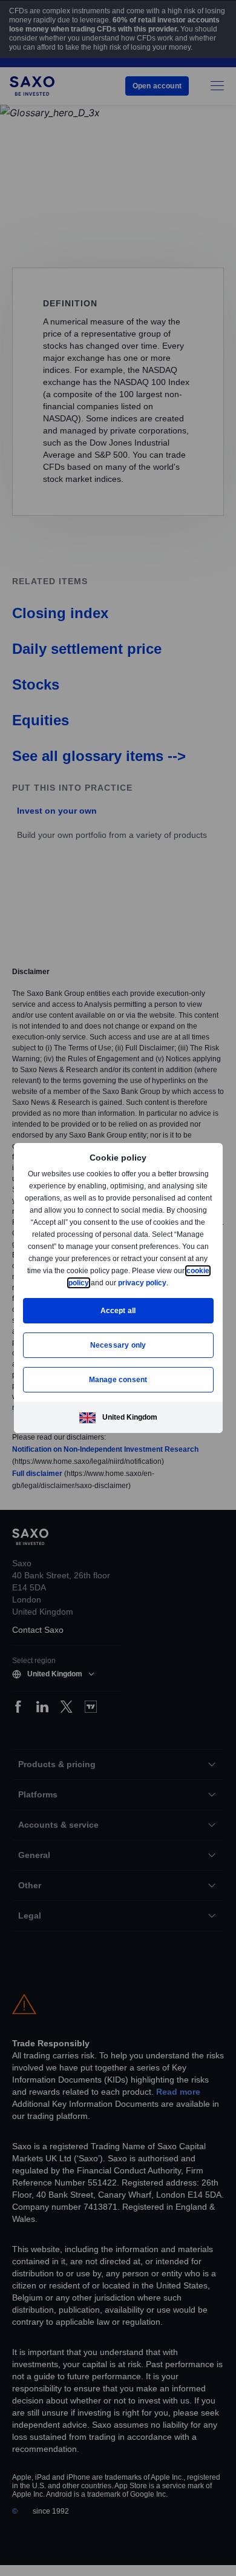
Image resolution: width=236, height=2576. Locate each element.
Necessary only (118, 1345)
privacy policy (170, 1283)
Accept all (118, 1310)
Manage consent (118, 1379)
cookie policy (93, 1283)
